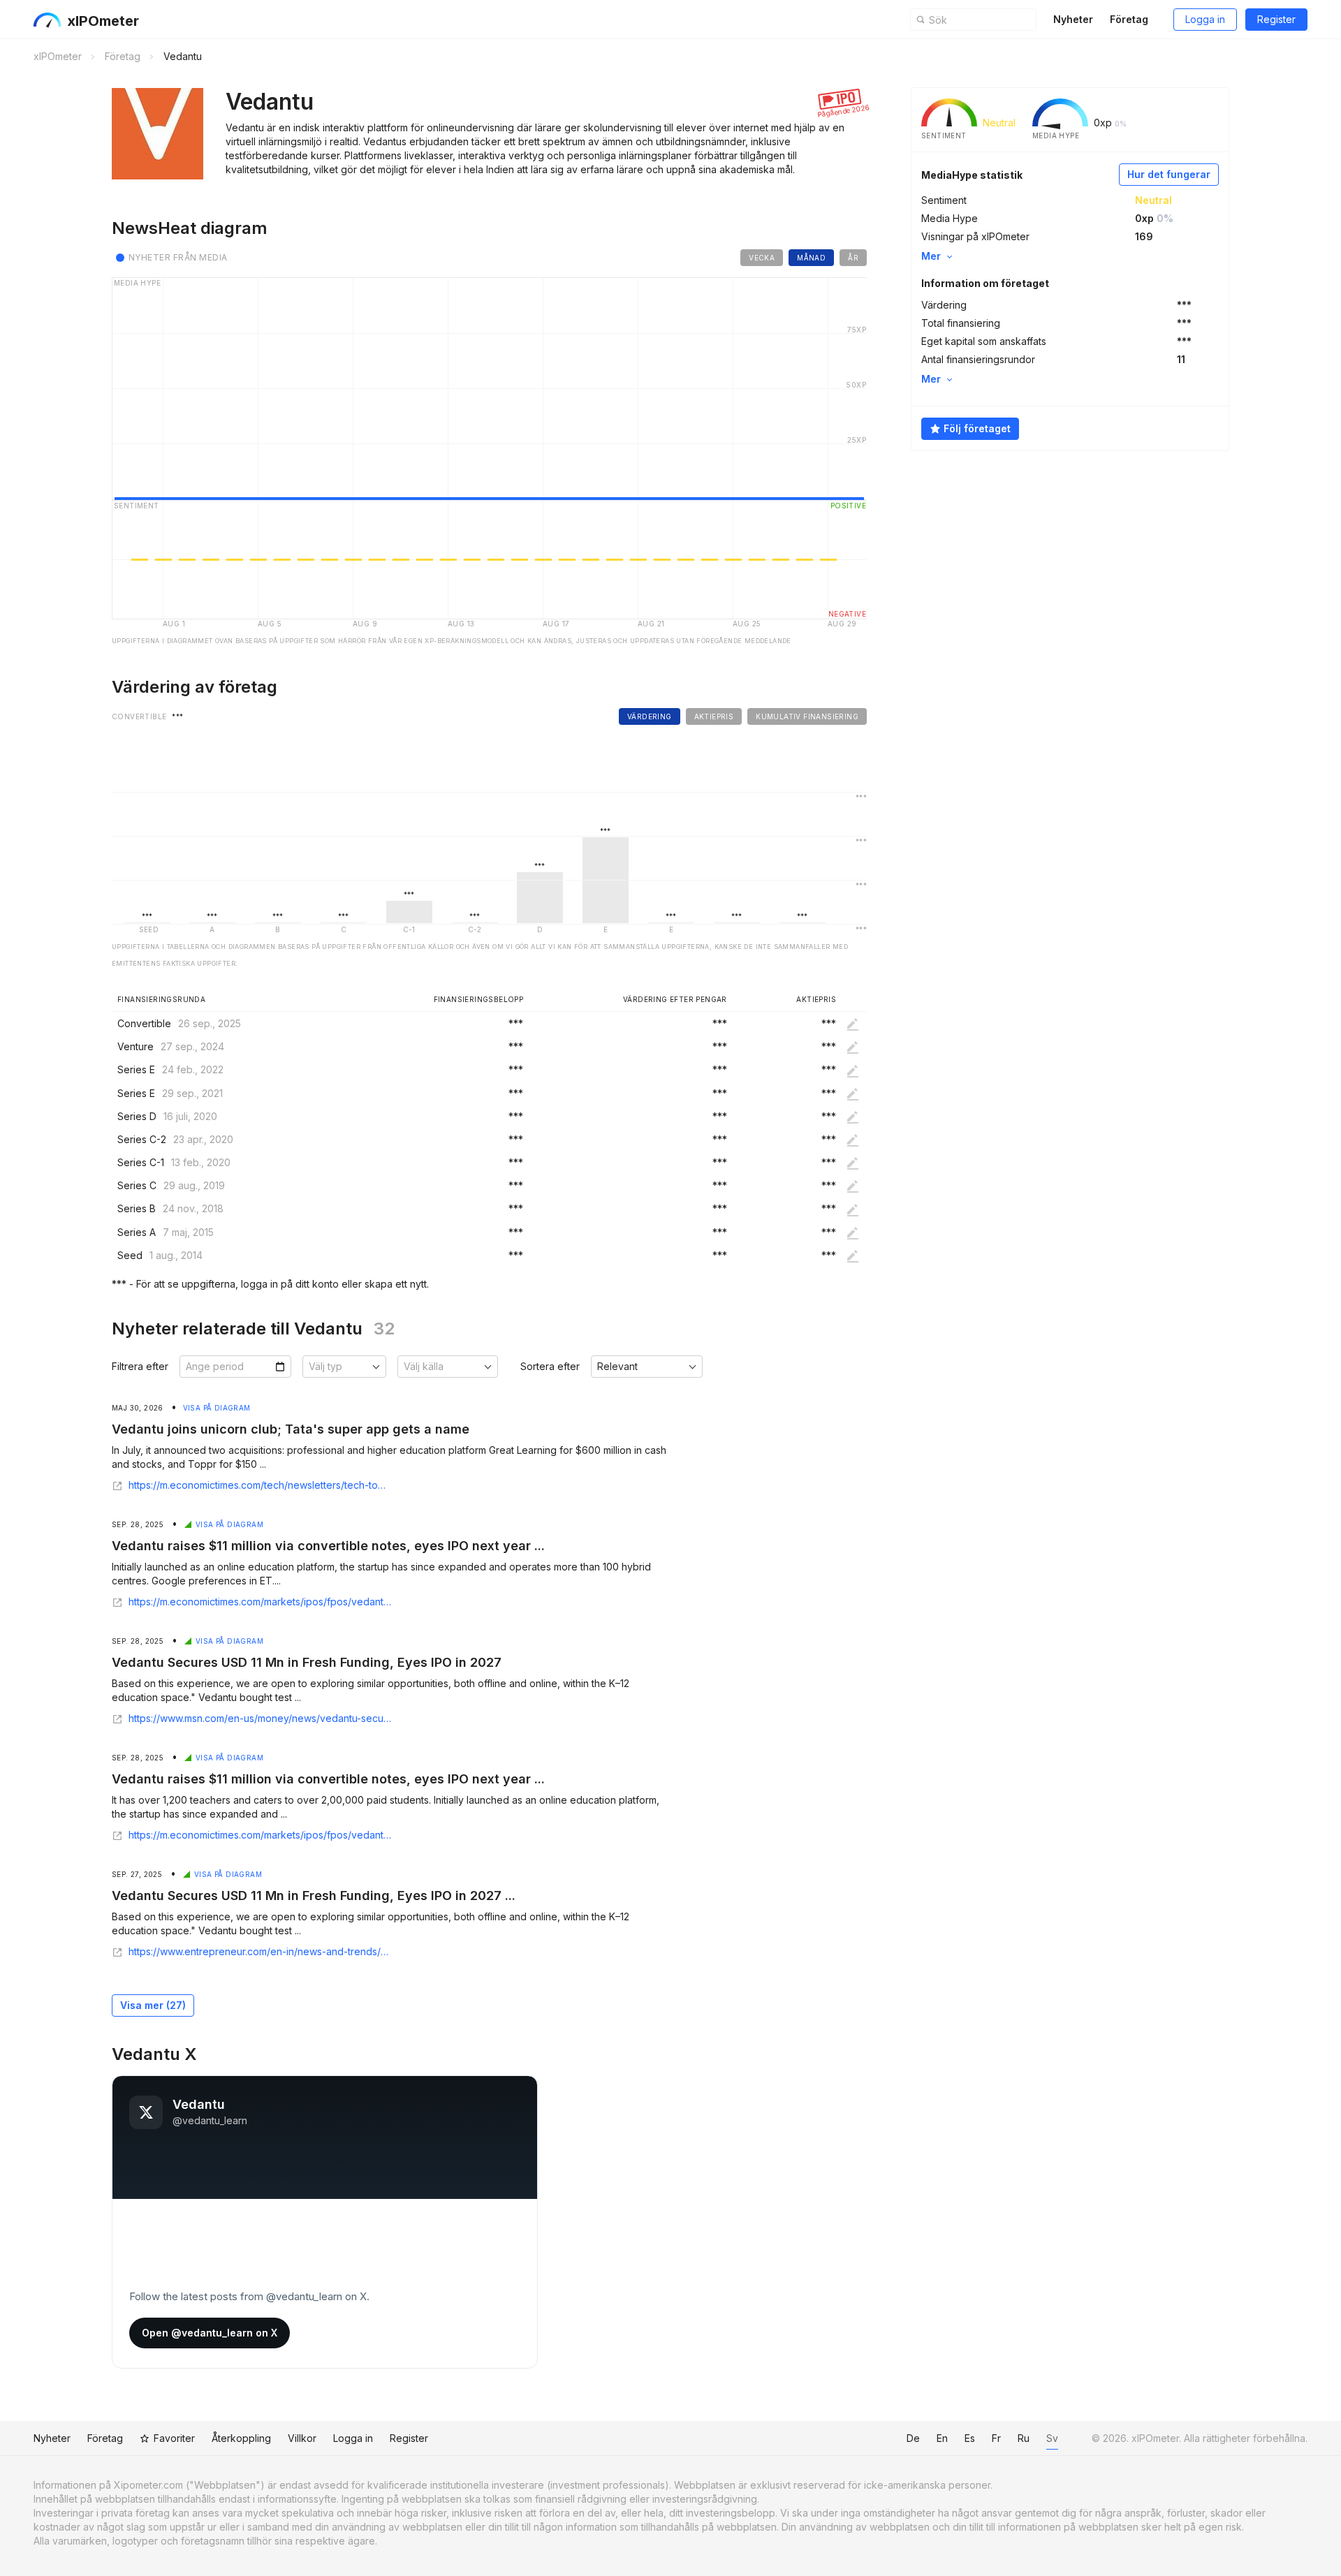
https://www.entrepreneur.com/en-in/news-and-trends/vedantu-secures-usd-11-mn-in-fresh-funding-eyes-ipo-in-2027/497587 (260, 1952)
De (913, 2438)
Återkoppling (241, 2438)
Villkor (302, 2438)
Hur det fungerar (1169, 174)
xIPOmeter (103, 21)
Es (970, 2438)
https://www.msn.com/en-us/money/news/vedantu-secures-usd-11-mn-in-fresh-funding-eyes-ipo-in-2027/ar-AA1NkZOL (260, 1718)
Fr (996, 2438)
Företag (1129, 19)
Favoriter (174, 2438)
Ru (1024, 2438)
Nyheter (1073, 19)
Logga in (1205, 19)
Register (1276, 19)
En (942, 2438)
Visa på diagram (217, 1408)
